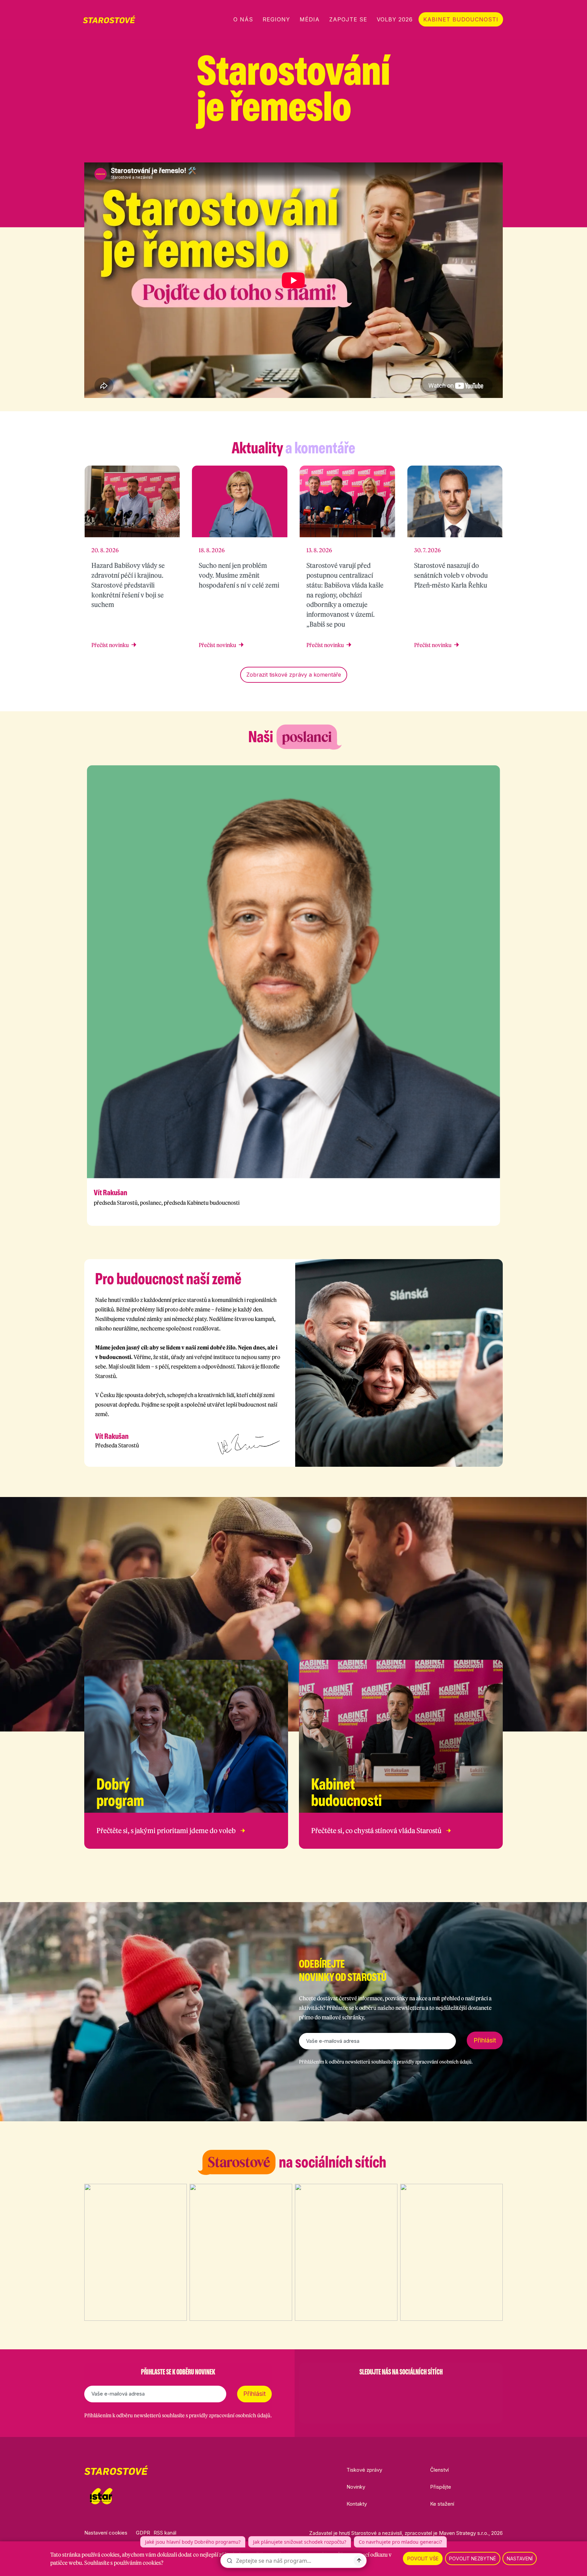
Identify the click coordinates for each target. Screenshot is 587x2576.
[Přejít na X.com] (482, 150)
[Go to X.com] (401, 2389)
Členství (439, 2470)
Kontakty (357, 2504)
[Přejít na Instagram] (464, 150)
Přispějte (441, 2487)
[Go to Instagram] (383, 2389)
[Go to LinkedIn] (436, 2389)
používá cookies (101, 2555)
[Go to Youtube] (419, 2389)
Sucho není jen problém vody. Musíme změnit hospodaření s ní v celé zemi (239, 575)
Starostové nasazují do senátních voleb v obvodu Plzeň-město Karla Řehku (451, 575)
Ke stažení (442, 2504)
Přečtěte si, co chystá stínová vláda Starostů (376, 1831)
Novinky (356, 2487)
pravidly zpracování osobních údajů (434, 2062)
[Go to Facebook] (366, 2389)
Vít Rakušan (110, 1193)
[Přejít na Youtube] (499, 150)
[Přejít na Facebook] (446, 150)
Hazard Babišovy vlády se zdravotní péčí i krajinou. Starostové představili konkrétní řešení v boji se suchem (128, 585)
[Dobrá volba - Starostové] (109, 19)
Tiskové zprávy (364, 2470)
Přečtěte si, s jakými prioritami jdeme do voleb (166, 1831)
